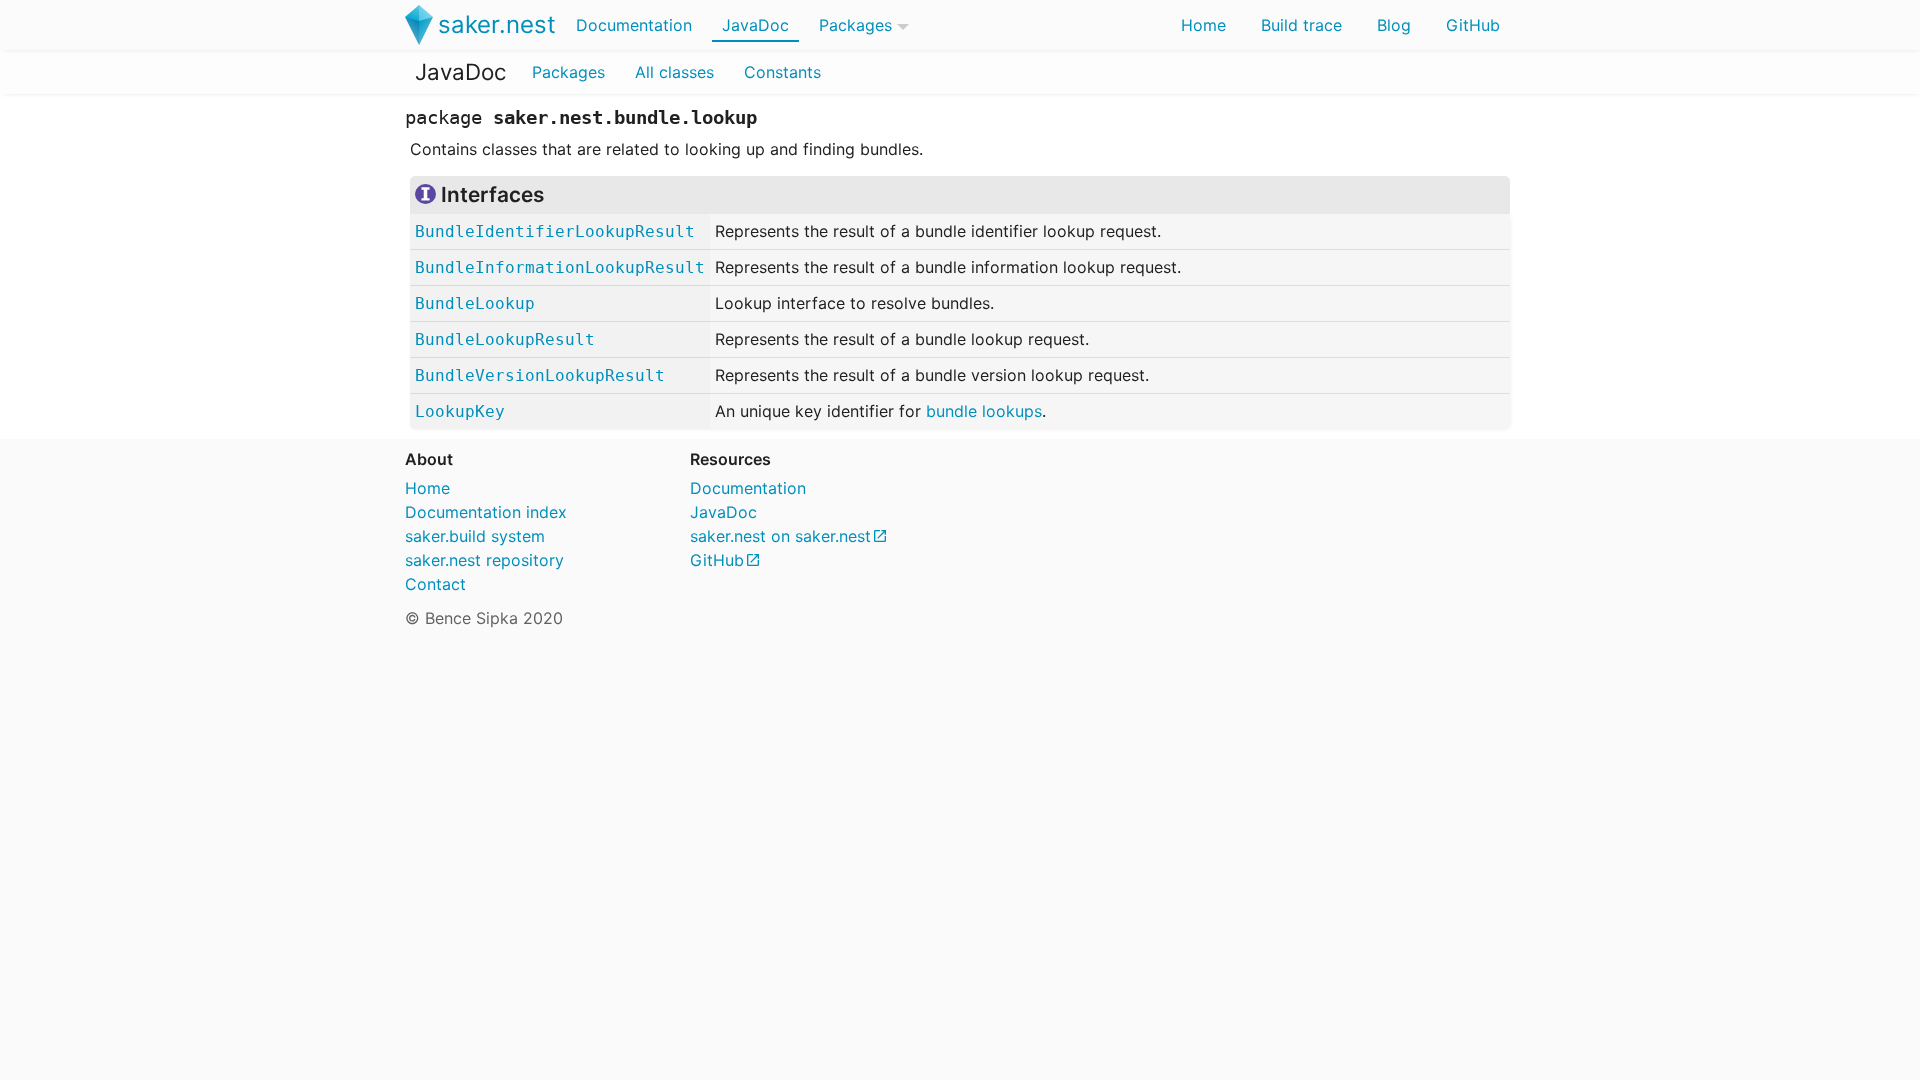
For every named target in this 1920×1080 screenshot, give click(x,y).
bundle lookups (984, 411)
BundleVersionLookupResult (540, 375)
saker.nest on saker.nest (780, 536)
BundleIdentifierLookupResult (555, 231)
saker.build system (475, 536)
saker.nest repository (484, 560)
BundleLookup (475, 303)
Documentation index (486, 512)
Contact (435, 584)
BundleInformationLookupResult (560, 267)
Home (1203, 25)
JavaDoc (755, 25)
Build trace (1301, 25)
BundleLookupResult (505, 339)
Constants (782, 72)
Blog (1394, 25)
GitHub (1473, 25)
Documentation (634, 25)
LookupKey (460, 411)
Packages (855, 25)
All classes (674, 72)
